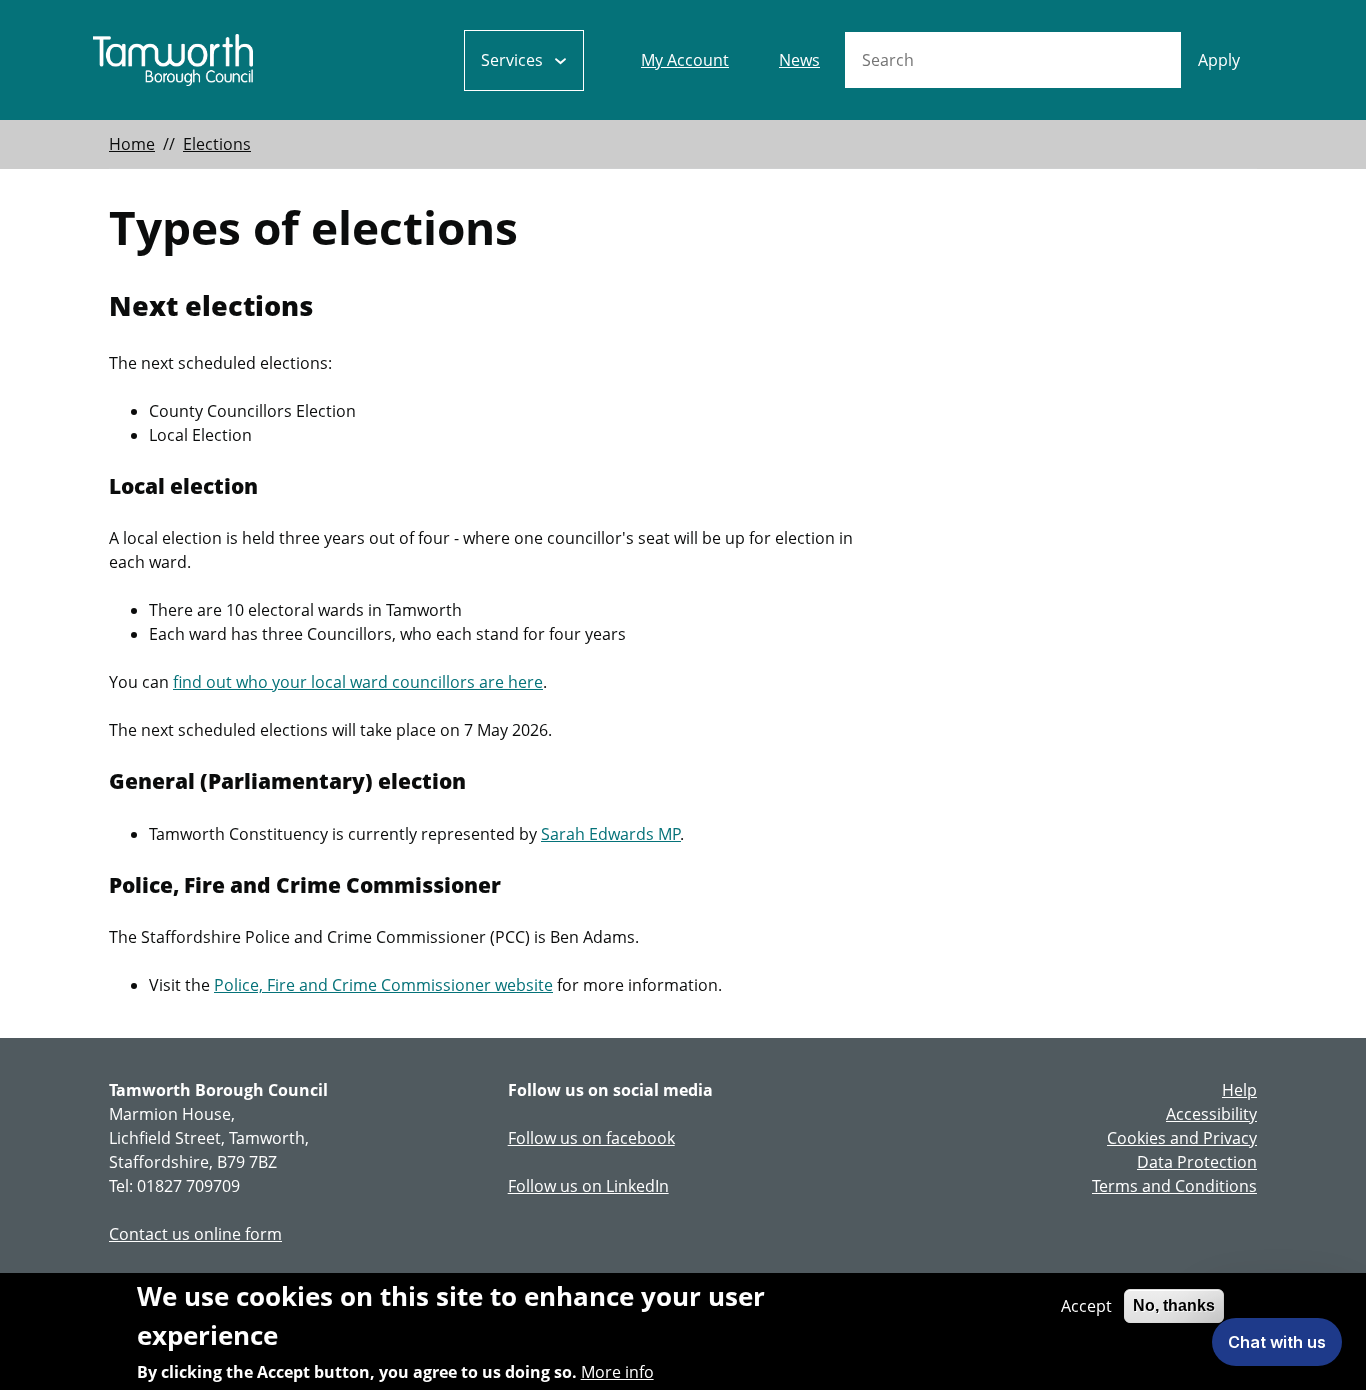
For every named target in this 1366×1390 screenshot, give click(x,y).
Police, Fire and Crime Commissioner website (383, 985)
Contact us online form (195, 1234)
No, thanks (1174, 1305)
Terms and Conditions (1174, 1186)
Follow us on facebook (591, 1138)
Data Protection (1197, 1162)
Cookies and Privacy (1182, 1138)
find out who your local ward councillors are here (358, 682)
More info (617, 1372)
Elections (217, 144)
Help (1239, 1090)
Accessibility (1211, 1114)
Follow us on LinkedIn (588, 1186)
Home (132, 144)
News (799, 60)
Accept (1086, 1306)
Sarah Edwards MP (611, 834)
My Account (685, 60)
